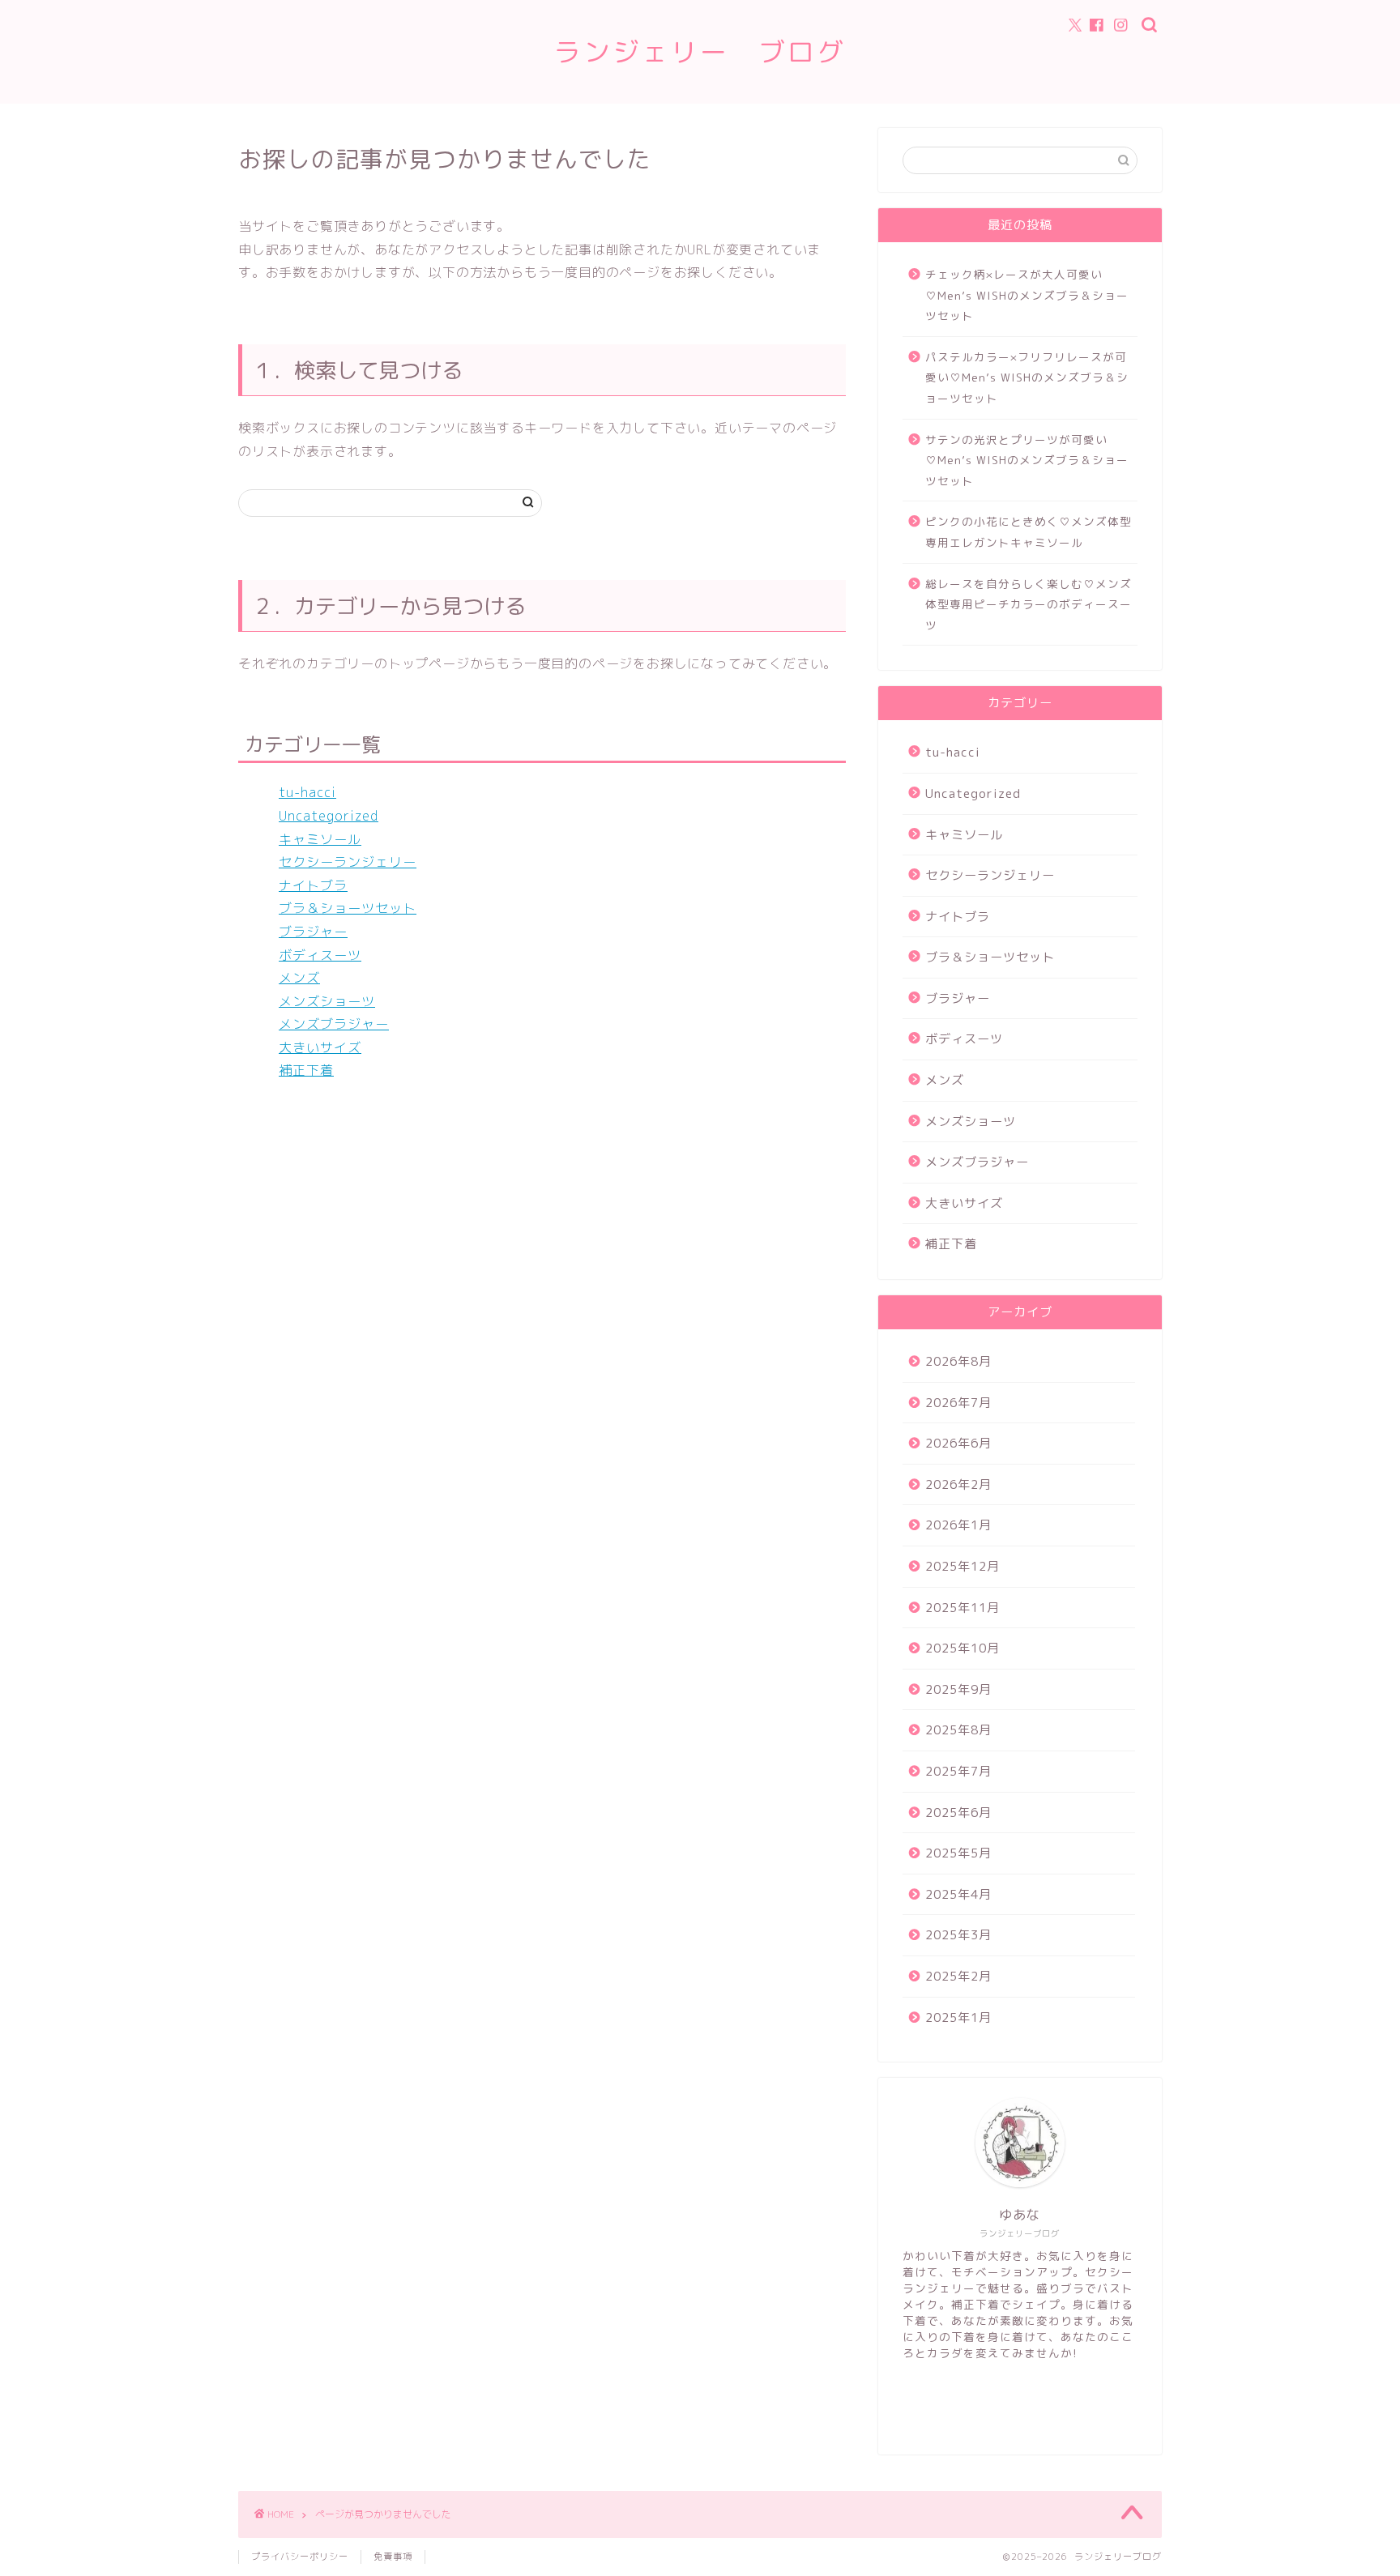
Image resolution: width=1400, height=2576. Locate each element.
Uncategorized (329, 816)
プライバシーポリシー (300, 2557)
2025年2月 (958, 1976)
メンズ (299, 978)
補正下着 (306, 1070)
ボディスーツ (320, 955)
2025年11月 (962, 1608)
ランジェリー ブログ (700, 51)
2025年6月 (958, 1813)
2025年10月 (962, 1648)
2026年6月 (958, 1443)
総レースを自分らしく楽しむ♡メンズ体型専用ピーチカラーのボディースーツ (1029, 604)
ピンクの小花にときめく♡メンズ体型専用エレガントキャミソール (1029, 532)
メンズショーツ (327, 1001)
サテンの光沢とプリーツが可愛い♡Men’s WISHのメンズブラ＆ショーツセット (1027, 460)
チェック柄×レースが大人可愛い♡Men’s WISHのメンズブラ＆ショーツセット (1027, 295)
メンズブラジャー (334, 1024)
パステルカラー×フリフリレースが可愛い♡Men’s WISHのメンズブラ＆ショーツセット (1027, 377)
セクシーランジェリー (348, 862)
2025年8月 (958, 1730)
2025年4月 (958, 1894)
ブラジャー (313, 932)
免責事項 (393, 2557)
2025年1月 (958, 2017)
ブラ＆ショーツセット (348, 908)
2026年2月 (958, 1484)
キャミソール (320, 839)
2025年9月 (958, 1689)
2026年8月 (958, 1361)
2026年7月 (958, 1403)
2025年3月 (958, 1935)
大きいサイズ (320, 1047)
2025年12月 (962, 1566)
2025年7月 (958, 1771)
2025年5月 (958, 1853)
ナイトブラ (313, 885)
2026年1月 (958, 1525)
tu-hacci (307, 792)
